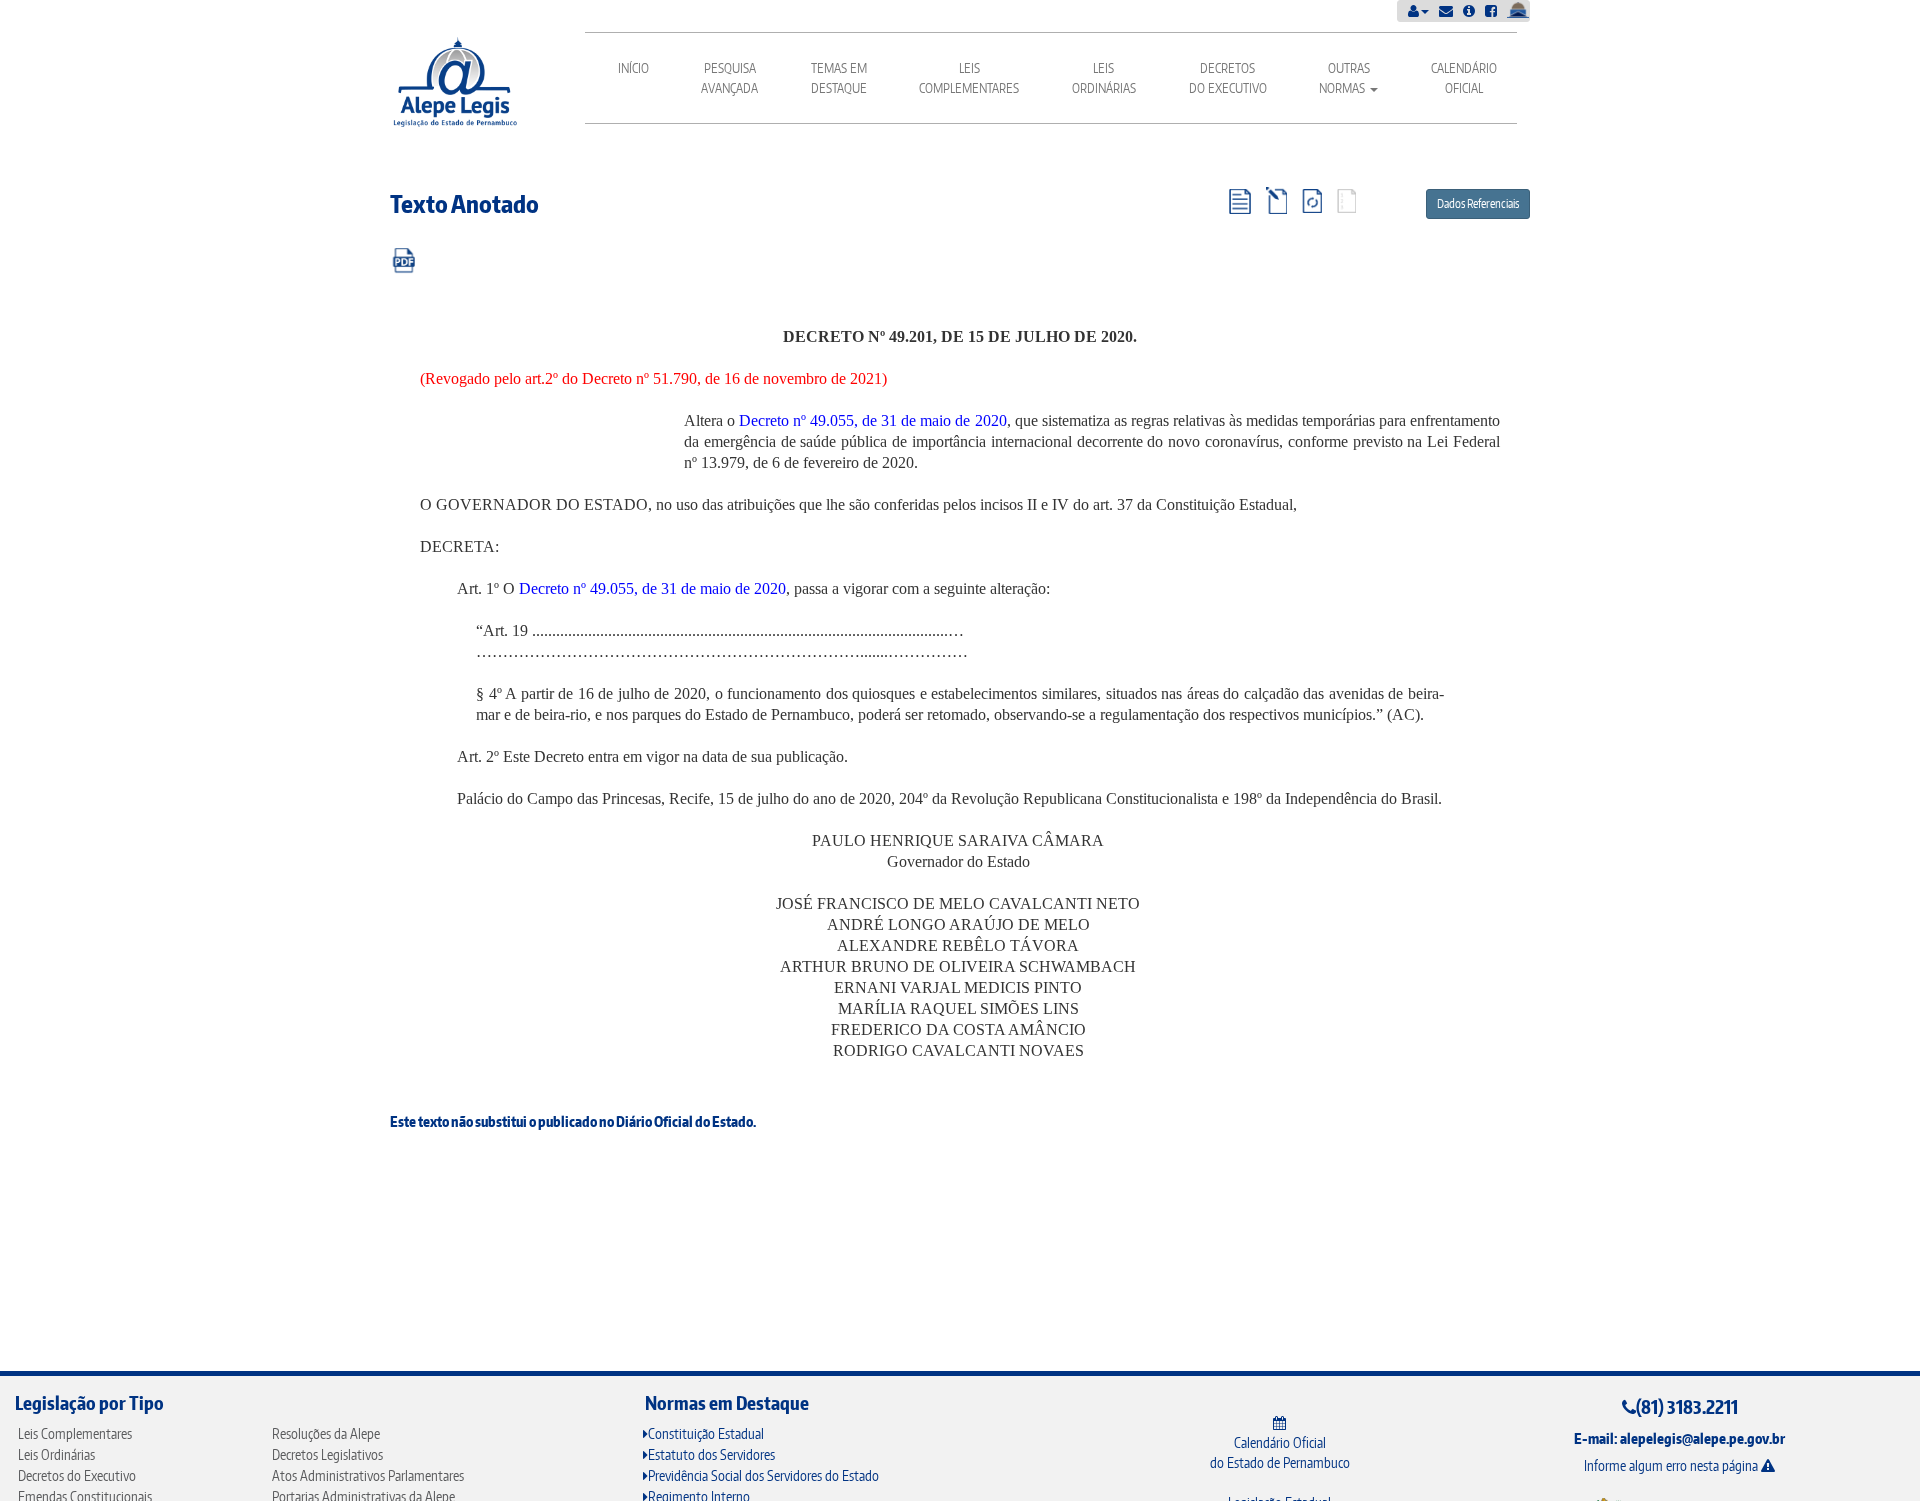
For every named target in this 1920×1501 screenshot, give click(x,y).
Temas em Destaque (839, 78)
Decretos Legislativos (327, 1454)
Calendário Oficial (1464, 78)
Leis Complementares (969, 78)
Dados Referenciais (1478, 203)
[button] (1418, 10)
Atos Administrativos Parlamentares (368, 1475)
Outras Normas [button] (1344, 78)
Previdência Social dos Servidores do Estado (763, 1475)
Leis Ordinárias (1104, 78)
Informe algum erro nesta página (1672, 1465)
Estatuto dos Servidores (711, 1454)
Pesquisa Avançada (729, 78)
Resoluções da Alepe (326, 1433)
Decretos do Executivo (1228, 78)
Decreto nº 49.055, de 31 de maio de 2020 (872, 420)
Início (633, 68)
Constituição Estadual (706, 1433)
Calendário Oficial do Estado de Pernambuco (1280, 1452)
